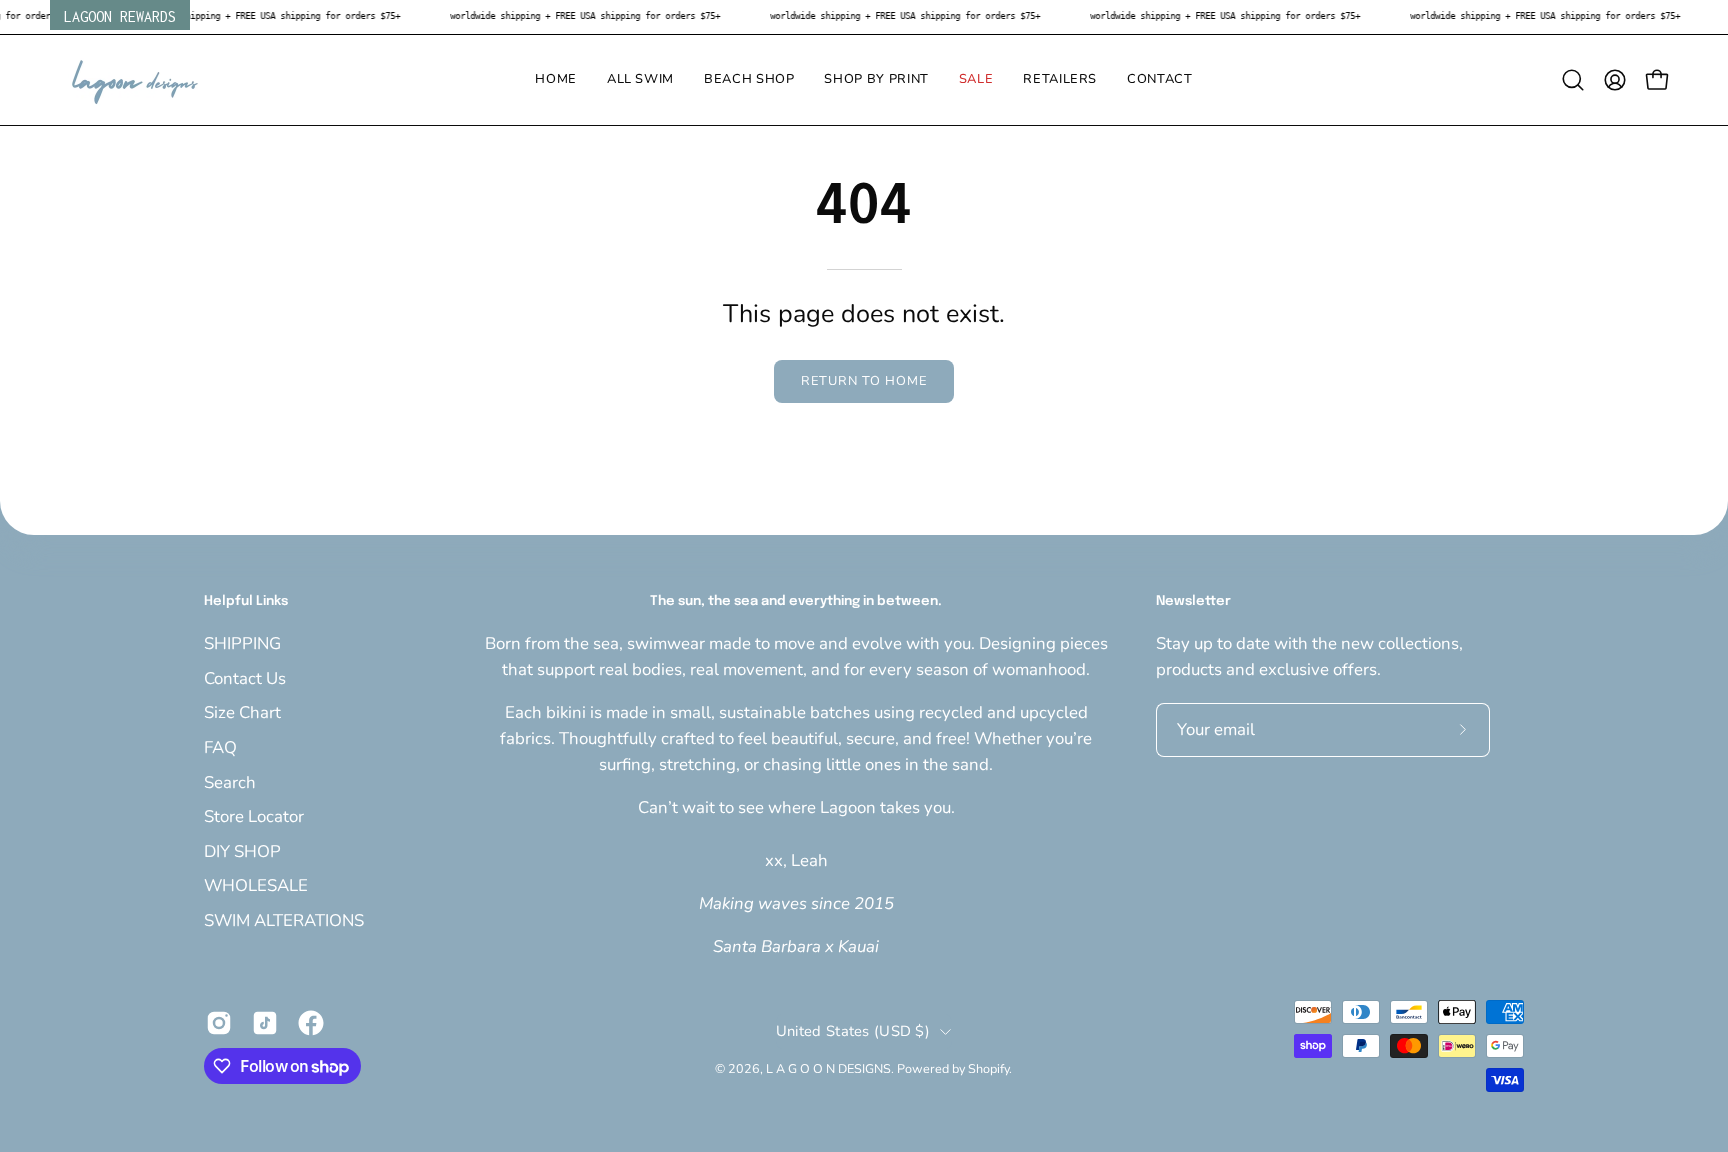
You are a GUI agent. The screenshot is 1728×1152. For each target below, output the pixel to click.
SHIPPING (242, 643)
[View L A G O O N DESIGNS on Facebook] (311, 1023)
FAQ (220, 746)
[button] (640, 80)
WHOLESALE (256, 885)
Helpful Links (246, 601)
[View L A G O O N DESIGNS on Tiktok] (265, 1023)
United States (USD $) (853, 1031)
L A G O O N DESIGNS (828, 1068)
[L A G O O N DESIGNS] (135, 80)
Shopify (988, 1068)
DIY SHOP (242, 850)
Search (230, 781)
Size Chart (242, 712)
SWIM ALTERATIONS (284, 920)
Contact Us (245, 677)
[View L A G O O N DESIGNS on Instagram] (219, 1023)
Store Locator (254, 816)
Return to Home (863, 381)
